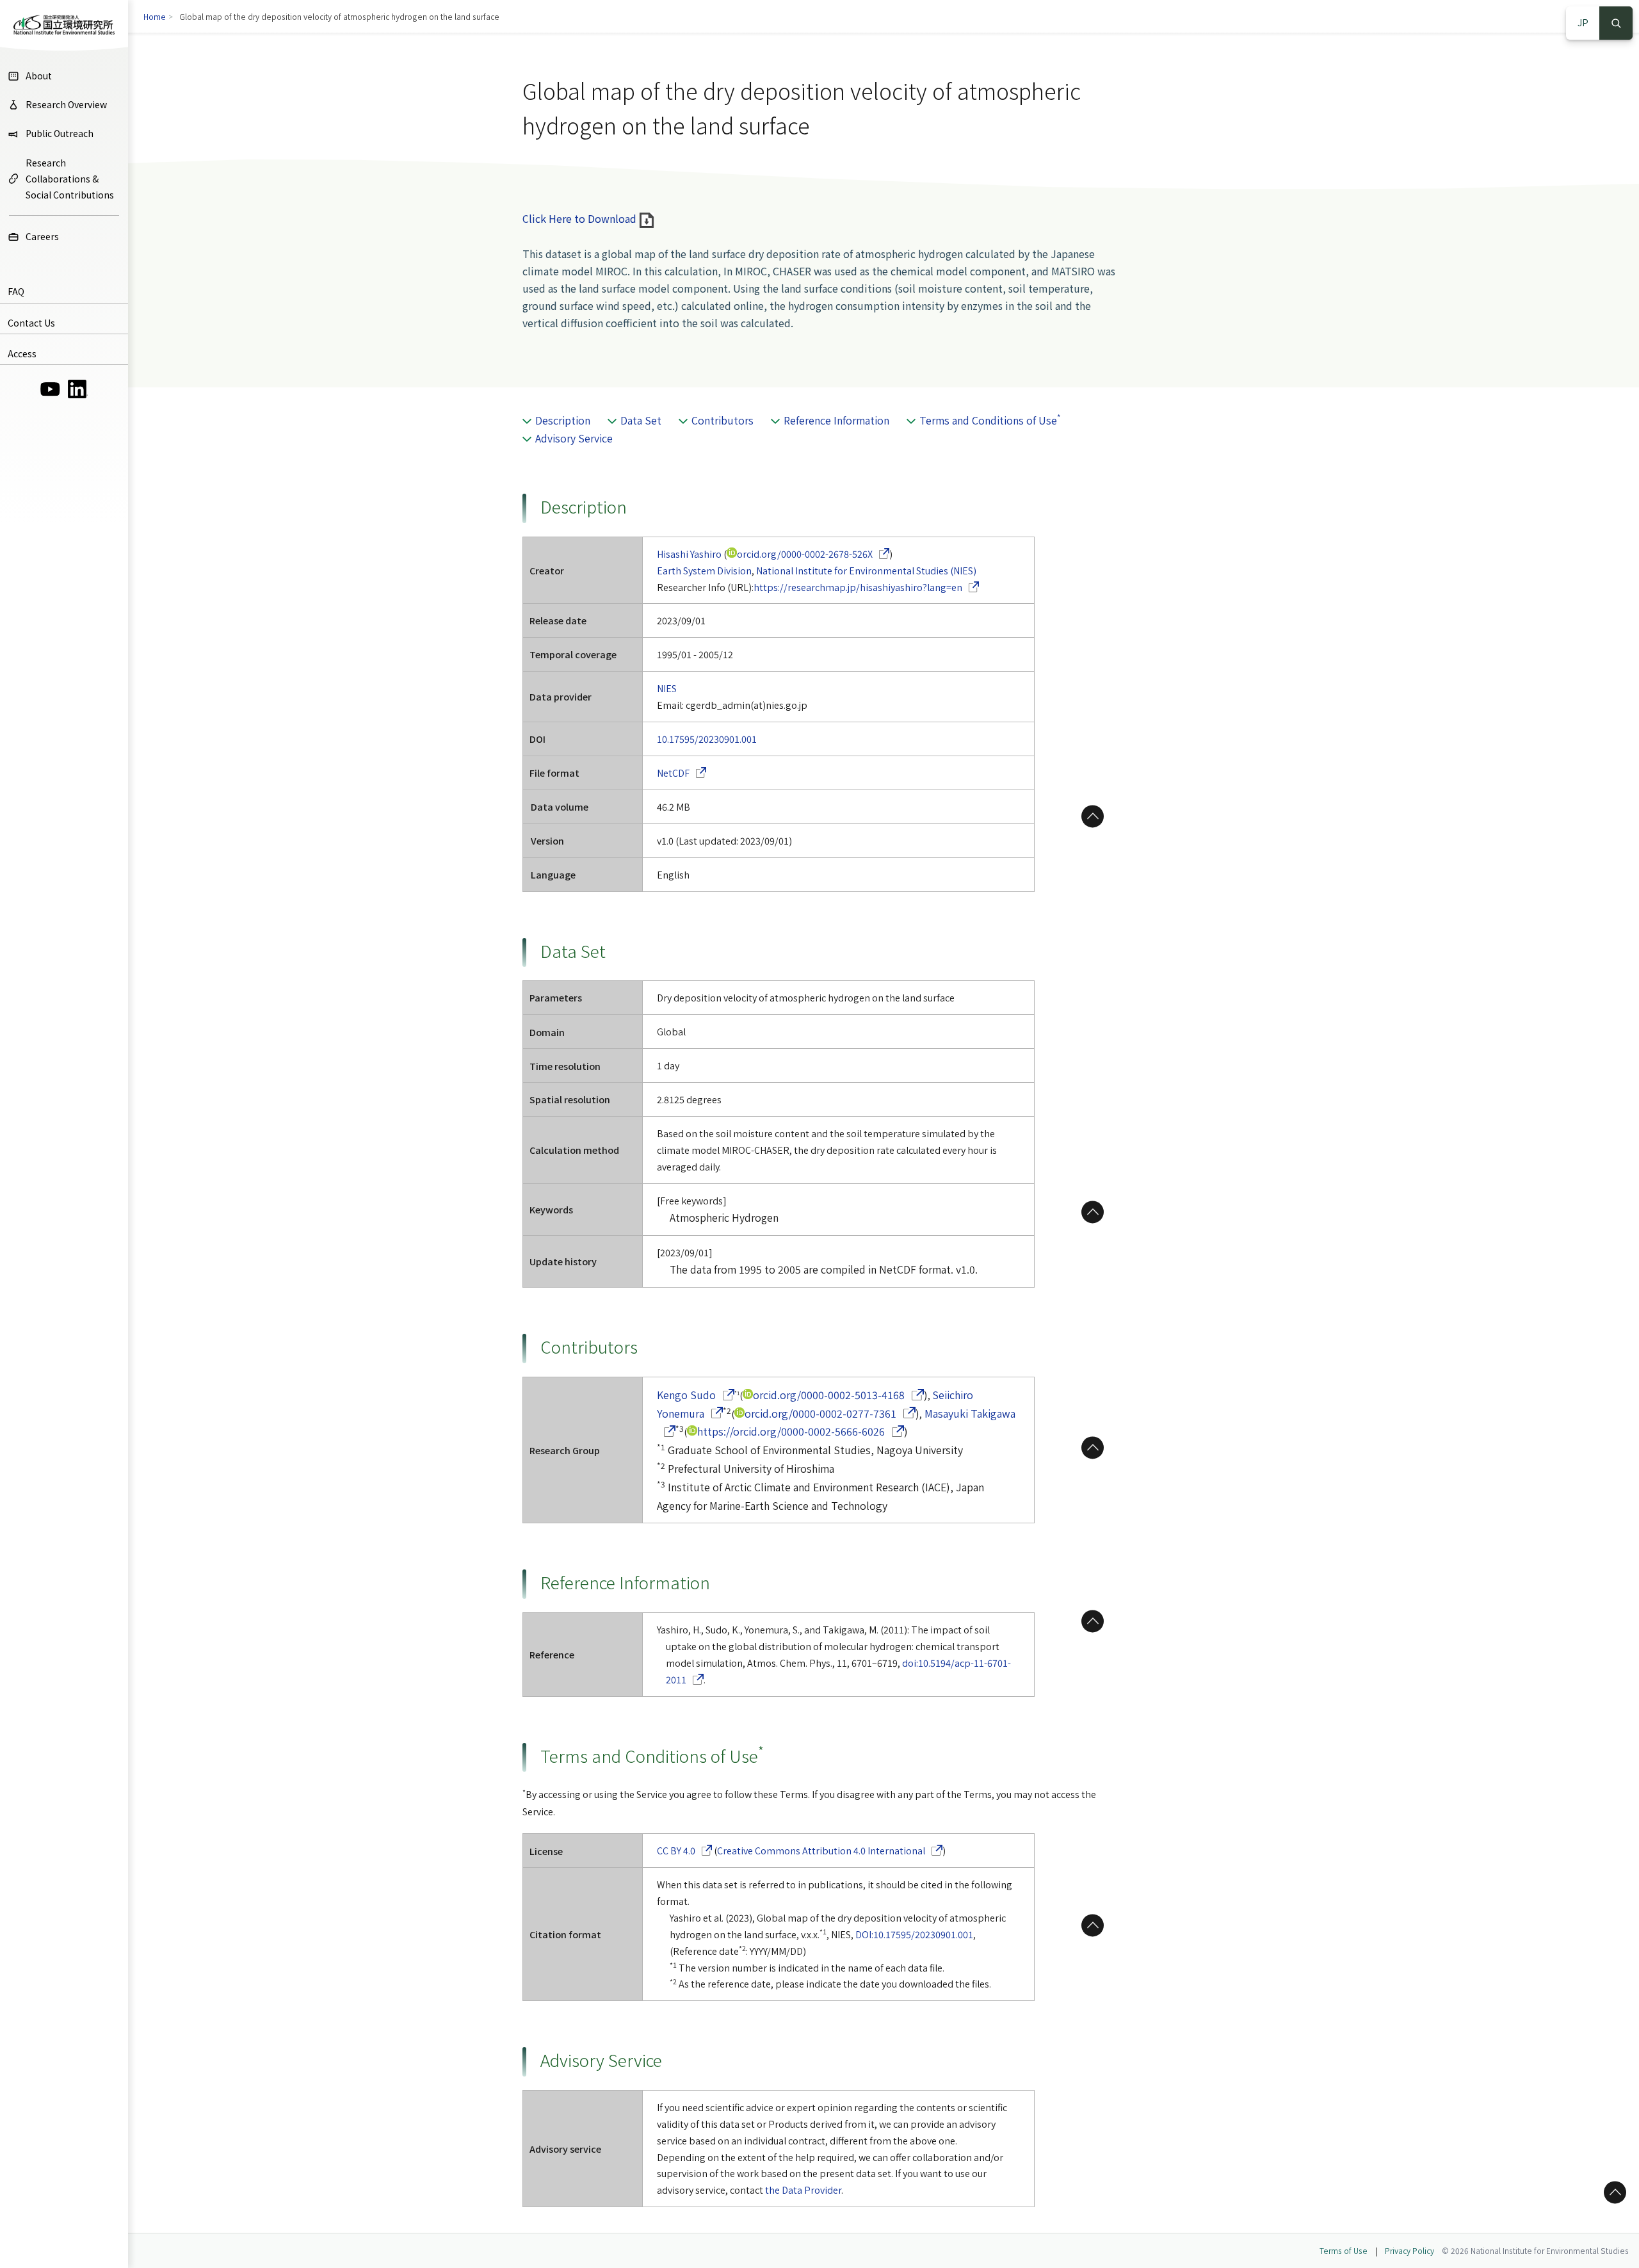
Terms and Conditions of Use (990, 420)
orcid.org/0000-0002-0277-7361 (830, 1413)
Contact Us (31, 323)
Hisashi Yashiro (689, 554)
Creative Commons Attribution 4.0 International (830, 1850)
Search (1616, 23)
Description (563, 420)
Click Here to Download (581, 218)
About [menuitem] (39, 76)
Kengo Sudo (696, 1395)
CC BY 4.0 (685, 1850)
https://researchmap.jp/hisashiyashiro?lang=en (867, 587)
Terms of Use (1344, 2250)
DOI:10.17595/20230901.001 (914, 1934)
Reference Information (836, 420)
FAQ (16, 291)
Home (155, 16)
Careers (42, 236)
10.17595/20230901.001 (707, 739)
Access (22, 353)
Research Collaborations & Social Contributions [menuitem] (70, 179)
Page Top (1093, 816)
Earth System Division (704, 570)
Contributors (723, 420)
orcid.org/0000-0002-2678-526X (813, 554)
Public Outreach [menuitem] (60, 133)
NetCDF (682, 773)
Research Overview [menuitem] (66, 104)
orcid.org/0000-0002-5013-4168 (838, 1395)
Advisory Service (574, 438)
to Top (1613, 2192)
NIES (667, 688)
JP (1583, 22)
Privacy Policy (1409, 2250)
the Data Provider (803, 2190)
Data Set (641, 420)
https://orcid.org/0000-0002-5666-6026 (801, 1431)
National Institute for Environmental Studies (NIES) (866, 570)
